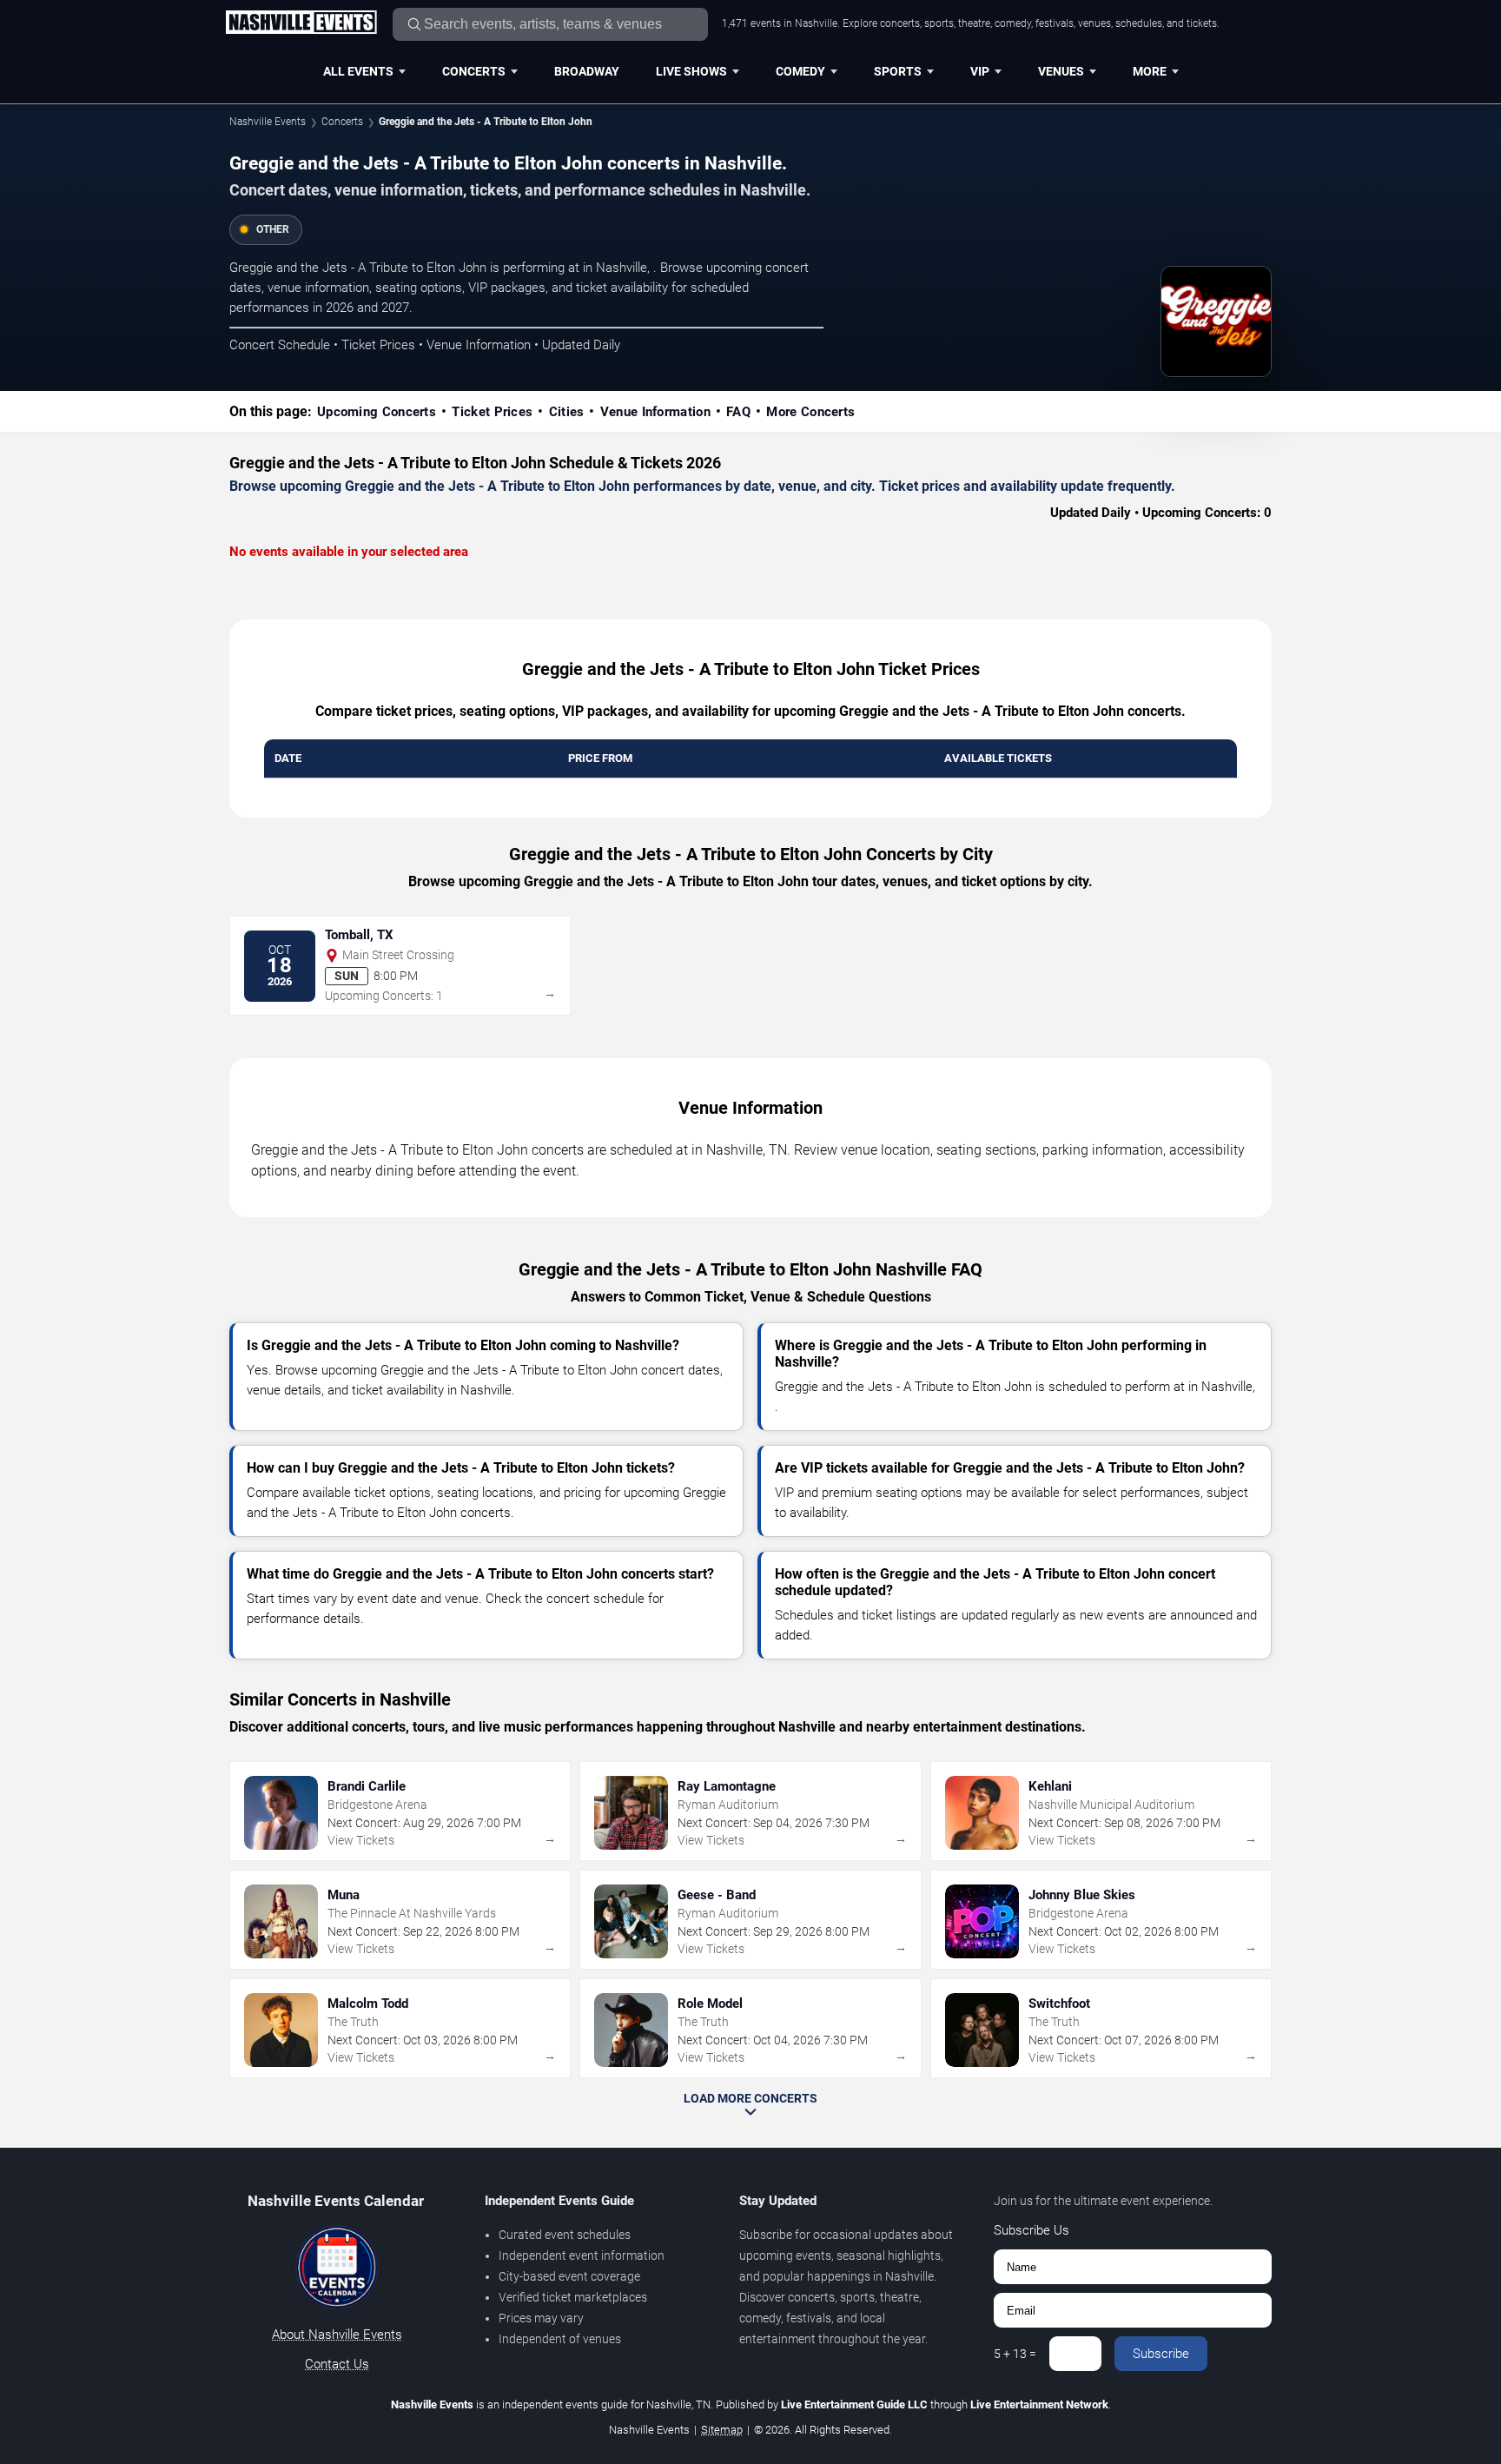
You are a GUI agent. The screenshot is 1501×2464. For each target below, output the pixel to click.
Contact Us (337, 2364)
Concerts (474, 71)
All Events (358, 71)
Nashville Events (268, 122)
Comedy (800, 71)
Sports (898, 71)
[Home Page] (301, 23)
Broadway (587, 71)
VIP (980, 71)
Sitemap (722, 2430)
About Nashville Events (337, 2335)
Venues (1061, 71)
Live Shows (691, 71)
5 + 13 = (1015, 2354)
